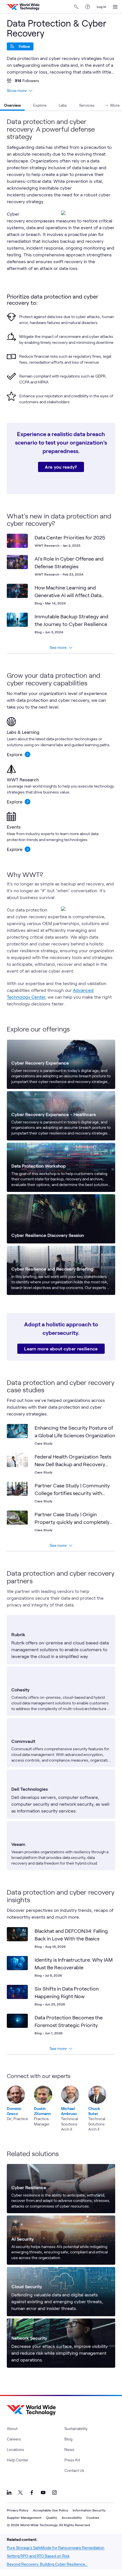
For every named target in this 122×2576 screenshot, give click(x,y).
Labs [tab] (63, 105)
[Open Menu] (115, 7)
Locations (15, 2449)
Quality (51, 2517)
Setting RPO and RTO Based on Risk (38, 2556)
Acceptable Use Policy (51, 2510)
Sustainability (76, 2428)
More (115, 105)
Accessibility (72, 2517)
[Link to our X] (20, 2493)
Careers (14, 2439)
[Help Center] (88, 7)
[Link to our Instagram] (54, 2493)
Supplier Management (24, 2517)
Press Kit (72, 2460)
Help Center (18, 2460)
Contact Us (74, 2470)
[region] (61, 2102)
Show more (17, 90)
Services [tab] (87, 105)
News (69, 2449)
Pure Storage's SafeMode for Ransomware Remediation (56, 2548)
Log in (101, 7)
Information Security (89, 2510)
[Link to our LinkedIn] (9, 2493)
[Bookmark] (22, 539)
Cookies (93, 2517)
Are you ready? (61, 467)
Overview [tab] (12, 105)
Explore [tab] (40, 105)
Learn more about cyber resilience (61, 1349)
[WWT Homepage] (23, 7)
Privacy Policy (18, 2510)
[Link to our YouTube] (43, 2493)
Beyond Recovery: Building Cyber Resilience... (47, 2564)
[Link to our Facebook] (32, 2493)
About (12, 2428)
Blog (68, 2439)
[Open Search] (76, 7)
